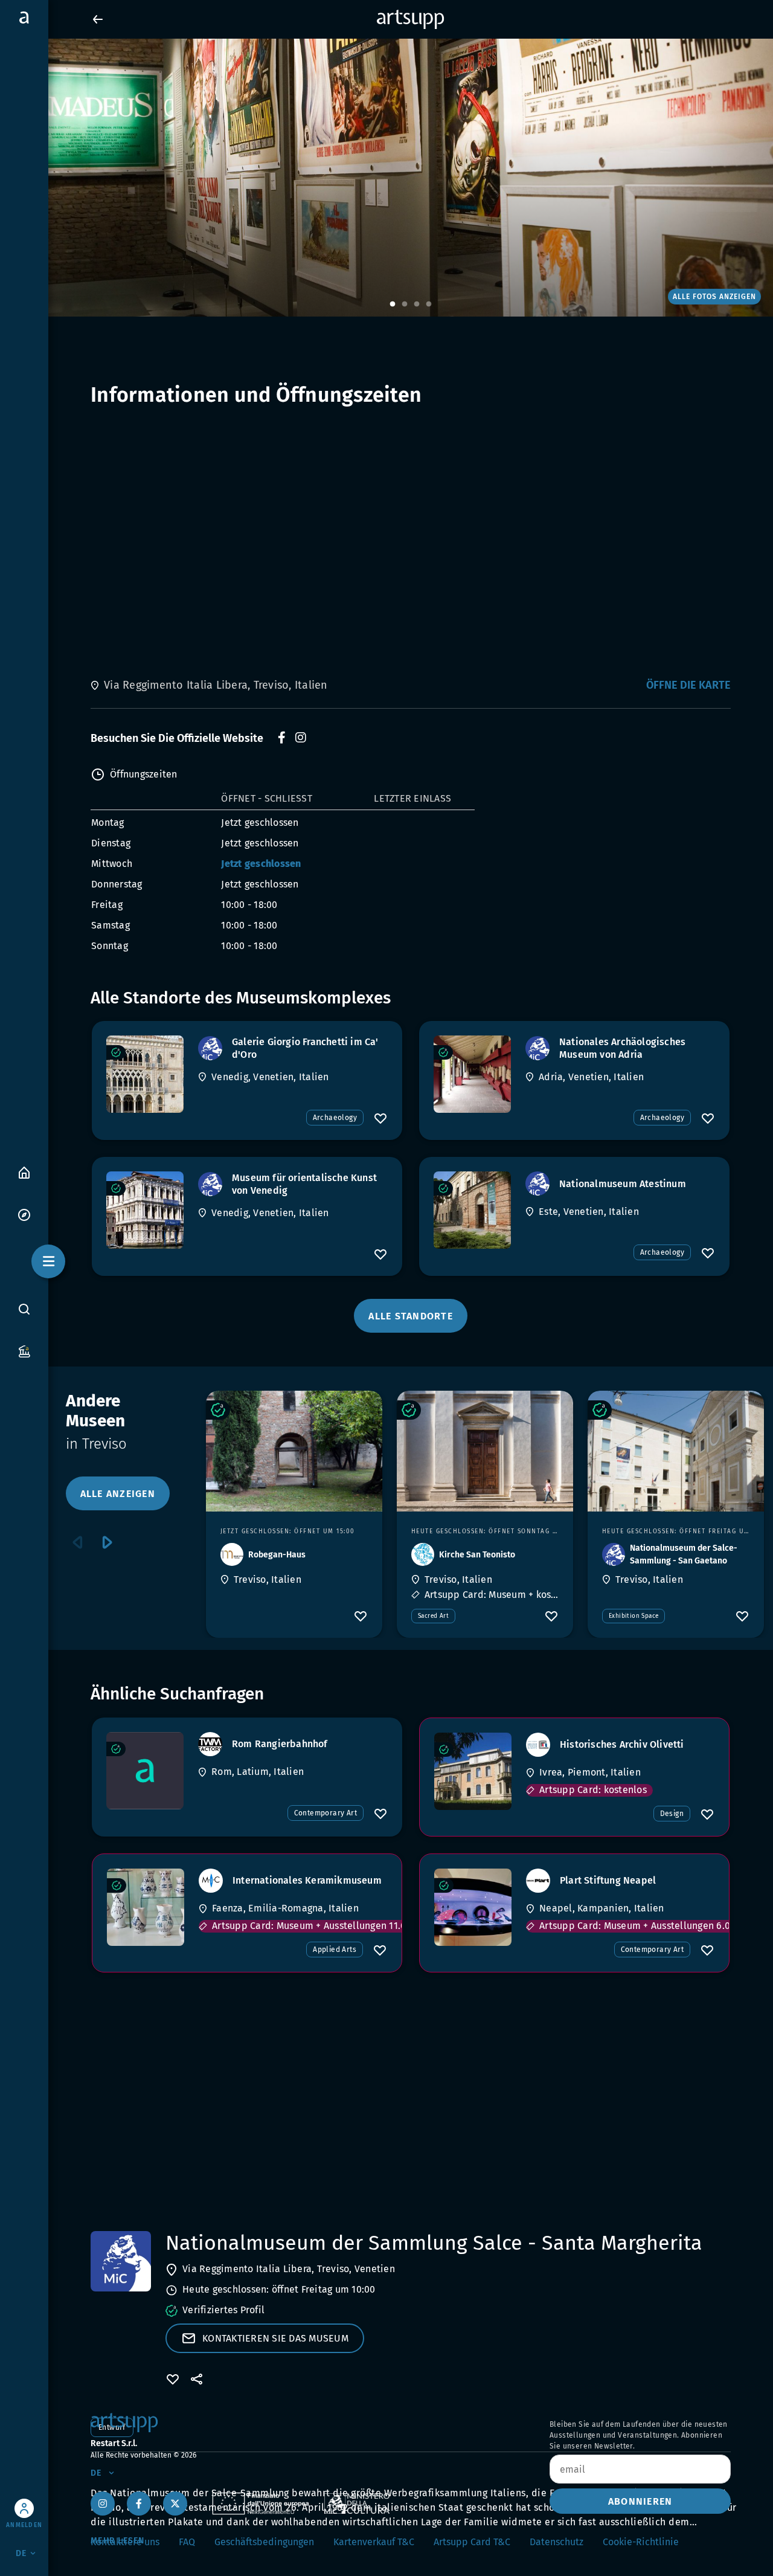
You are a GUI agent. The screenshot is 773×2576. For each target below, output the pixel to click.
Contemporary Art (326, 1813)
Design (672, 1814)
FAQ (187, 2542)
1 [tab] (393, 304)
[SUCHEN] (24, 1309)
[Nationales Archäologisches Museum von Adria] (472, 1074)
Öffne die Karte (688, 685)
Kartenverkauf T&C (374, 2542)
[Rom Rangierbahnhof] (145, 1771)
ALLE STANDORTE (411, 1316)
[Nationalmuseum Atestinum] (472, 1210)
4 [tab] (429, 304)
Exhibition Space (633, 1616)
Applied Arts (335, 1950)
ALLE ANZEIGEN (118, 1494)
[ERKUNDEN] (24, 1214)
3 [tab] (417, 304)
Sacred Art (433, 1616)
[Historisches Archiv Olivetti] (473, 1771)
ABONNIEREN (640, 2501)
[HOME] (24, 1172)
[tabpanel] (386, 178)
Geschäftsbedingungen (264, 2542)
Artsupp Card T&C (472, 2542)
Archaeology (335, 1118)
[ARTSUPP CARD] (24, 1351)
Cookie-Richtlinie (641, 2542)
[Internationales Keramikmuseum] (146, 1907)
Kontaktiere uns (125, 2542)
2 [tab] (405, 304)
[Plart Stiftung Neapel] (473, 1907)
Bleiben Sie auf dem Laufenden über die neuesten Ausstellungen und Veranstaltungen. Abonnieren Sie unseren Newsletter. (639, 2435)
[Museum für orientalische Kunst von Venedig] (145, 1210)
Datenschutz (556, 2542)
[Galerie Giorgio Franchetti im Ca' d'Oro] (145, 1074)
